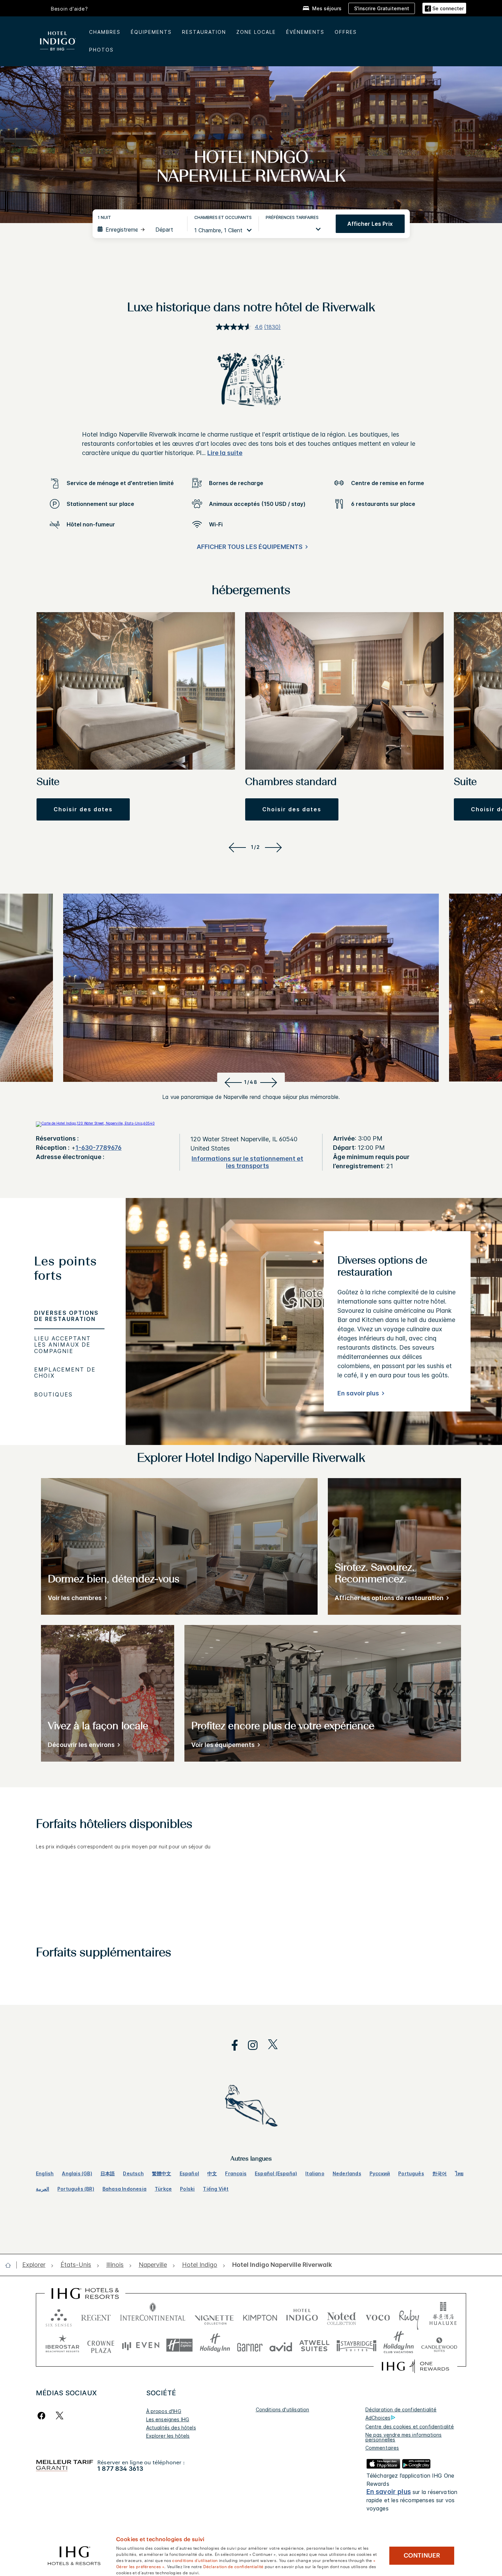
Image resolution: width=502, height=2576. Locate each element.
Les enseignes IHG (168, 2419)
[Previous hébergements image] (236, 847)
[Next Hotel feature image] (270, 1082)
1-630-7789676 (99, 1148)
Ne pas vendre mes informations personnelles (404, 2437)
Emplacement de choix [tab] (65, 1373)
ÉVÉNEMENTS (305, 32)
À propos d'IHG (164, 2411)
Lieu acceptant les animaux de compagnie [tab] (62, 1345)
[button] (444, 8)
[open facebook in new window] (231, 2045)
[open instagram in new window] (249, 2045)
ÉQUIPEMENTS (151, 32)
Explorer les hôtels (168, 2436)
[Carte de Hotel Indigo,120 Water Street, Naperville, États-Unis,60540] (95, 1123)
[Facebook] (43, 2416)
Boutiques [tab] (53, 1394)
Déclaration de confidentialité (401, 2409)
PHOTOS (101, 50)
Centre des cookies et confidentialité (410, 2427)
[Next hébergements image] (275, 847)
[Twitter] (60, 2416)
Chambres (105, 32)
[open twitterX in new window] (269, 2045)
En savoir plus (358, 1393)
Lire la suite (225, 453)
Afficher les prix (370, 224)
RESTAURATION (204, 32)
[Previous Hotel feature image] (232, 1082)
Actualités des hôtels (171, 2428)
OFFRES (346, 32)
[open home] (11, 2265)
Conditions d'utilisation (283, 2409)
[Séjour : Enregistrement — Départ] (139, 230)
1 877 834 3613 (120, 2469)
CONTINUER (422, 2556)
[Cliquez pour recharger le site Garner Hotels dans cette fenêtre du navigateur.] (250, 2345)
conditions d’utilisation (195, 2560)
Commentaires (382, 2448)
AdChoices (378, 2418)
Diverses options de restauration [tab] (66, 1316)
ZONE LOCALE (256, 32)
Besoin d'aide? (69, 9)
